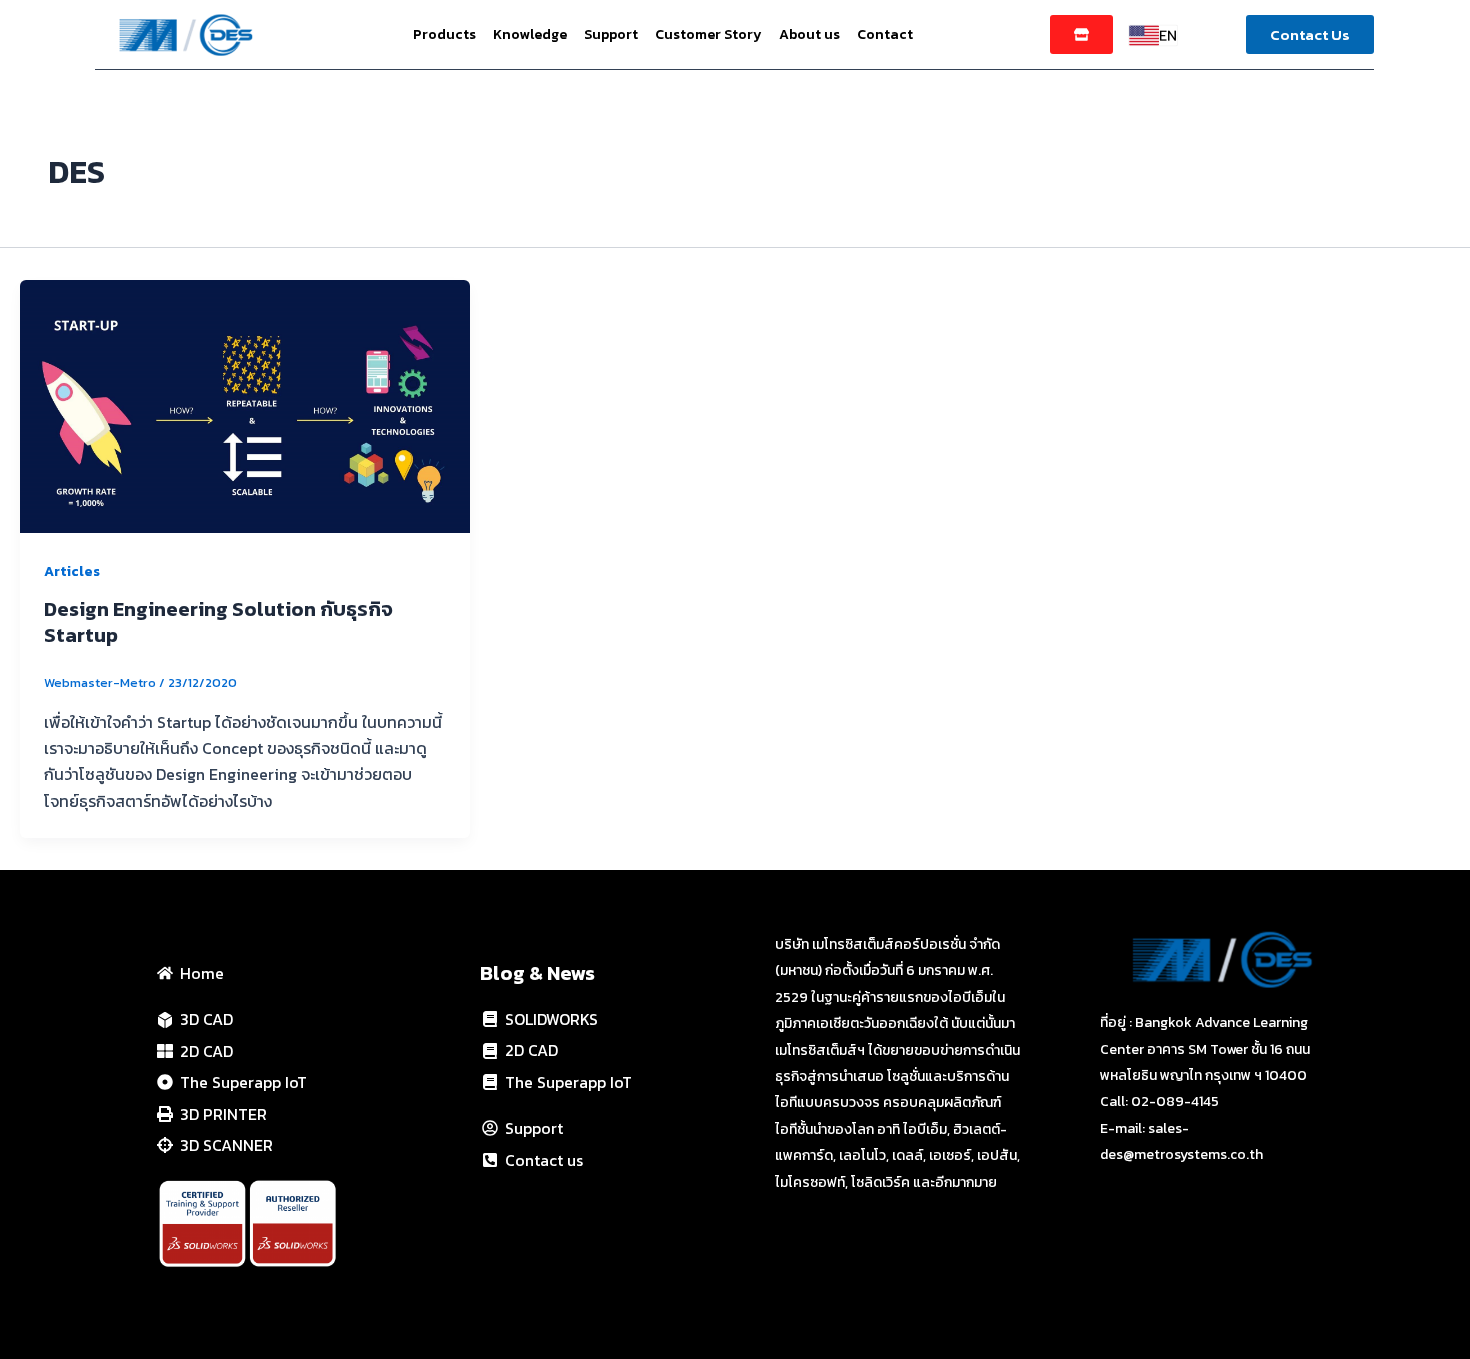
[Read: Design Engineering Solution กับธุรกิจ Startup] (245, 404)
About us (809, 34)
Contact (885, 34)
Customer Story (708, 34)
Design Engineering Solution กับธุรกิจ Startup (218, 622)
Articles (72, 571)
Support (611, 34)
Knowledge (530, 34)
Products (444, 34)
